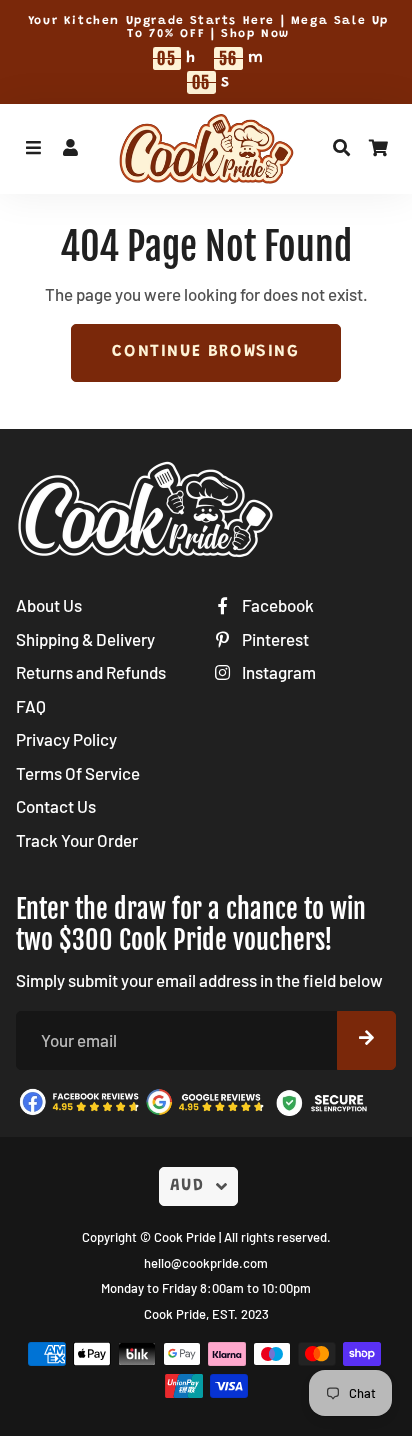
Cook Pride (185, 1237)
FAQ (31, 706)
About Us (49, 605)
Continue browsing (205, 352)
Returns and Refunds (91, 672)
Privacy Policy (66, 739)
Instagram (277, 672)
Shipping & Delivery (85, 639)
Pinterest (274, 639)
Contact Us (56, 806)
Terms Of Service (78, 773)
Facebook (276, 605)
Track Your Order (77, 840)
